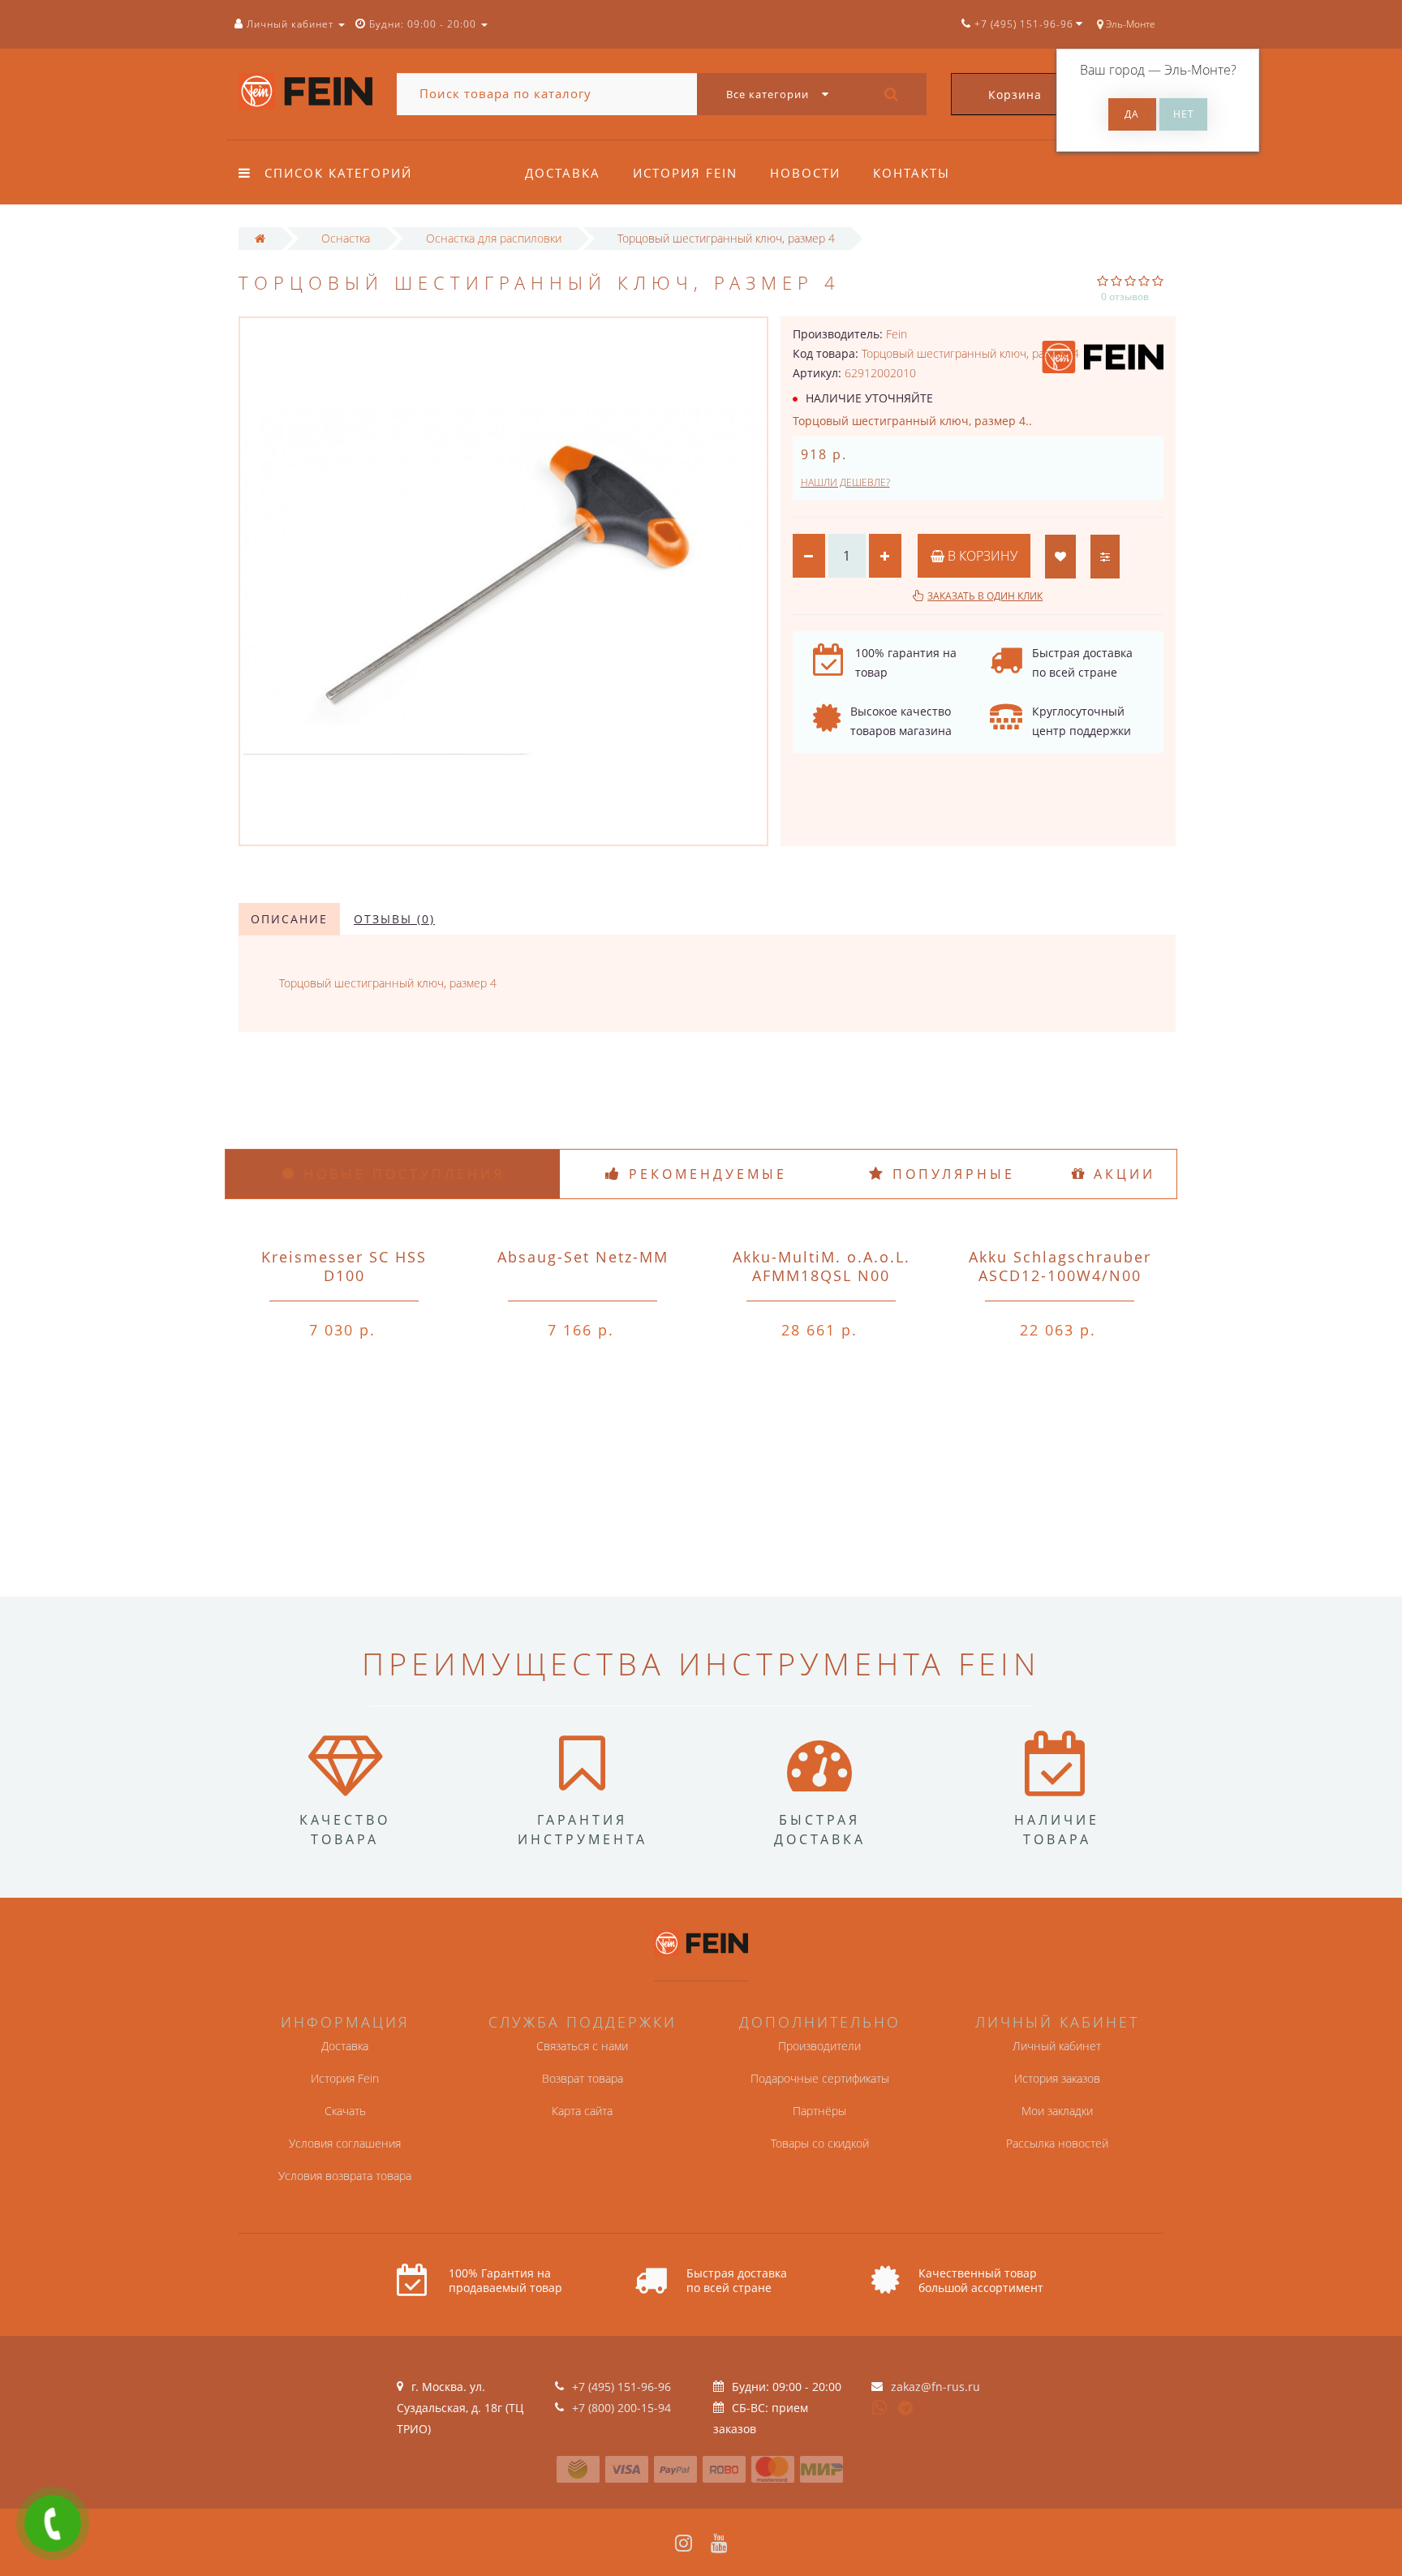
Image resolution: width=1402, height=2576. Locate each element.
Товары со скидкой (820, 2143)
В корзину (981, 556)
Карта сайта (582, 2111)
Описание (289, 919)
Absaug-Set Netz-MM (583, 1257)
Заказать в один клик (985, 596)
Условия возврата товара (345, 2176)
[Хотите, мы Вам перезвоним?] (53, 2523)
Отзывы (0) (394, 919)
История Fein (685, 173)
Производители (819, 2046)
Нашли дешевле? (845, 482)
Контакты (912, 173)
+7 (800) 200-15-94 (621, 2408)
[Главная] (260, 238)
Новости (805, 173)
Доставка (563, 173)
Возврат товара (583, 2078)
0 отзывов (1125, 297)
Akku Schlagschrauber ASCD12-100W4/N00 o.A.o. (1060, 1275)
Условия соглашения (345, 2143)
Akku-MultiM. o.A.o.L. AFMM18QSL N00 (821, 1266)
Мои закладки (1057, 2111)
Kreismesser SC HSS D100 (344, 1266)
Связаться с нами (582, 2046)
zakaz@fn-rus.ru (935, 2387)
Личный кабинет (1057, 2046)
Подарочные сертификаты (820, 2078)
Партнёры (819, 2111)
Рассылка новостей (1057, 2143)
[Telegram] (906, 2409)
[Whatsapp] (879, 2406)
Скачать (345, 2111)
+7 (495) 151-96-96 (621, 2387)
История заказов (1057, 2078)
